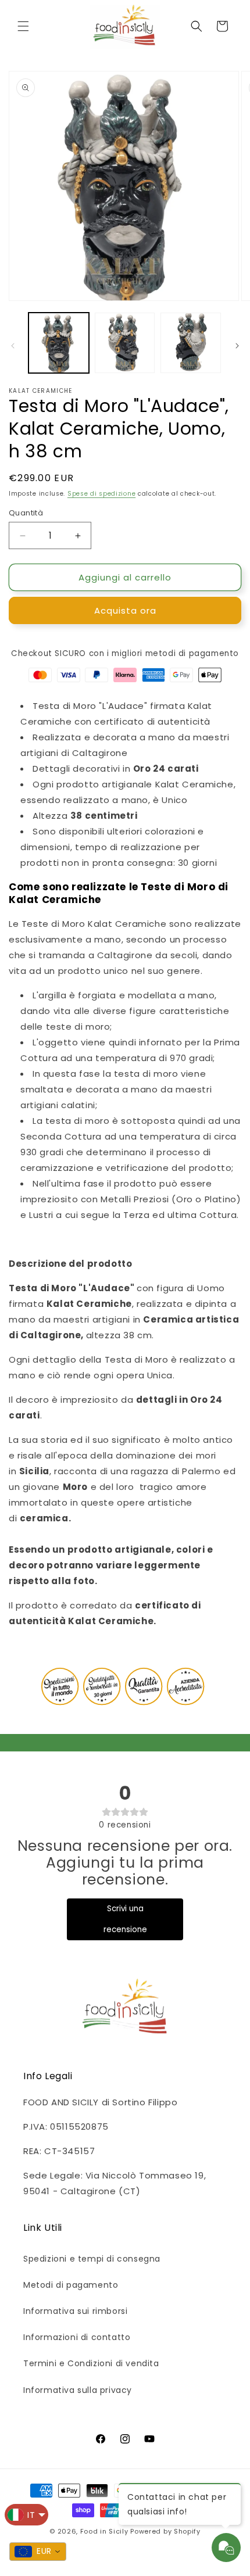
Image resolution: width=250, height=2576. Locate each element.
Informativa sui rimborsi (75, 2311)
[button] (23, 26)
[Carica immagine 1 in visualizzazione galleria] (59, 343)
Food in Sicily (104, 2531)
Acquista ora (125, 610)
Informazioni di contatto (77, 2337)
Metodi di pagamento (71, 2285)
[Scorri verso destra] (237, 346)
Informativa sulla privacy (78, 2390)
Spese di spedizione (101, 494)
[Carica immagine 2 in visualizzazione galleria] (125, 343)
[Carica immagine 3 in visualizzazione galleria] (191, 343)
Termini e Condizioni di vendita (91, 2363)
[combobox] (38, 2552)
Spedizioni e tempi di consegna (92, 2259)
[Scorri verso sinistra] (13, 346)
